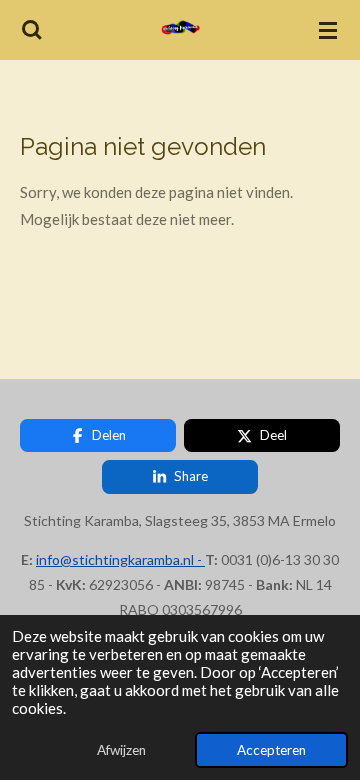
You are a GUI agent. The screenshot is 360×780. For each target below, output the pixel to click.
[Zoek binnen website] (32, 30)
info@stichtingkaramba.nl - (120, 559)
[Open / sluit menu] (328, 30)
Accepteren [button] (271, 750)
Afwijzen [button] (121, 750)
